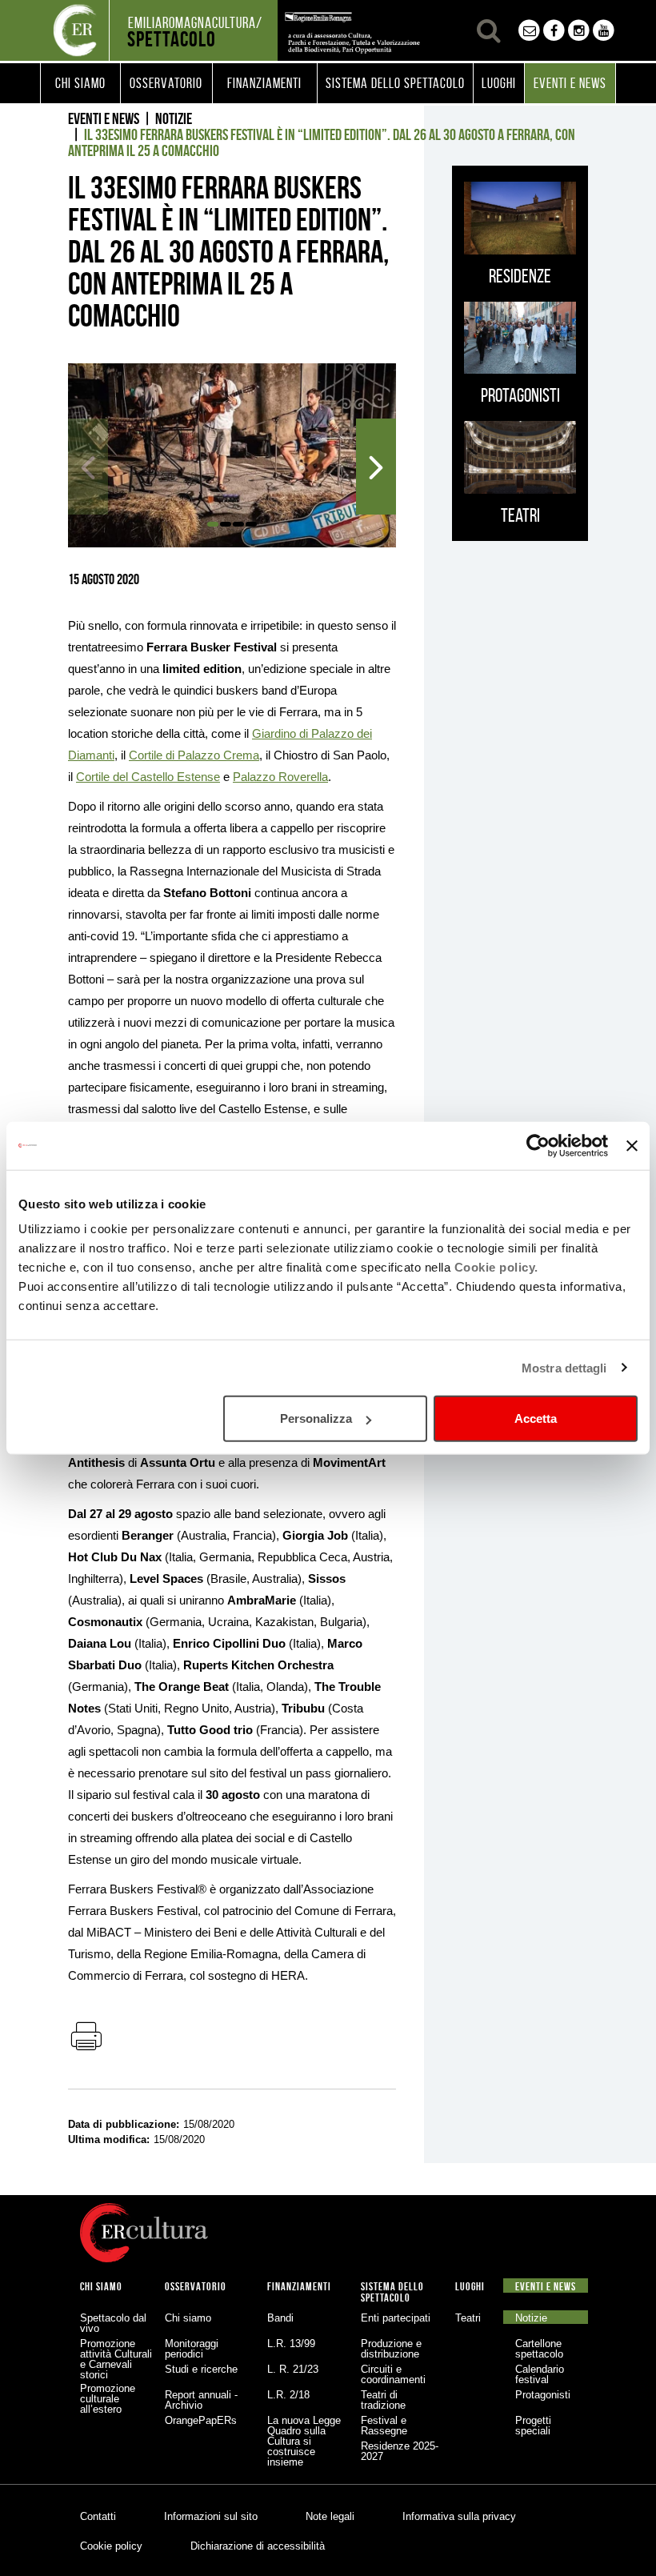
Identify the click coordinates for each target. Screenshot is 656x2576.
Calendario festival (540, 2374)
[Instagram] (579, 30)
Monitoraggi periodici (192, 2349)
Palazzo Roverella (280, 777)
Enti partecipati (396, 2318)
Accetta (536, 1418)
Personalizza (316, 1418)
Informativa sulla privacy (459, 2516)
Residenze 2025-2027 (400, 2451)
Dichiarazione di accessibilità (258, 2546)
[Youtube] (604, 30)
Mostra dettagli (564, 1367)
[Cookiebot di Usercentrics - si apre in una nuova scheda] (538, 1145)
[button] (80, 83)
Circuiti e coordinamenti (393, 2374)
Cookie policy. (496, 1267)
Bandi (280, 2318)
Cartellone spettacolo (539, 2349)
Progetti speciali (533, 2426)
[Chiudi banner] (632, 1145)
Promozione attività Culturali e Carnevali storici (116, 2359)
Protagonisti (543, 2395)
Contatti (98, 2516)
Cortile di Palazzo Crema (194, 755)
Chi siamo (188, 2318)
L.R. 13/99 (291, 2344)
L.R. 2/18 (288, 2395)
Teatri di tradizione (383, 2400)
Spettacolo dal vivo (113, 2323)
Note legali (330, 2516)
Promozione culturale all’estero (108, 2399)
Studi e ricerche (201, 2369)
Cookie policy (111, 2546)
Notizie (174, 118)
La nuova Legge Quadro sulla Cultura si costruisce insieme (304, 2441)
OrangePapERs (201, 2420)
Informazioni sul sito (211, 2516)
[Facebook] (554, 30)
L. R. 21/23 (293, 2369)
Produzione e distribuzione (391, 2349)
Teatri (468, 2318)
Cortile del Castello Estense (148, 777)
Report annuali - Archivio (201, 2400)
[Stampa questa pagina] (86, 2037)
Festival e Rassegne (384, 2426)
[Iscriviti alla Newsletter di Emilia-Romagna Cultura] (529, 30)
